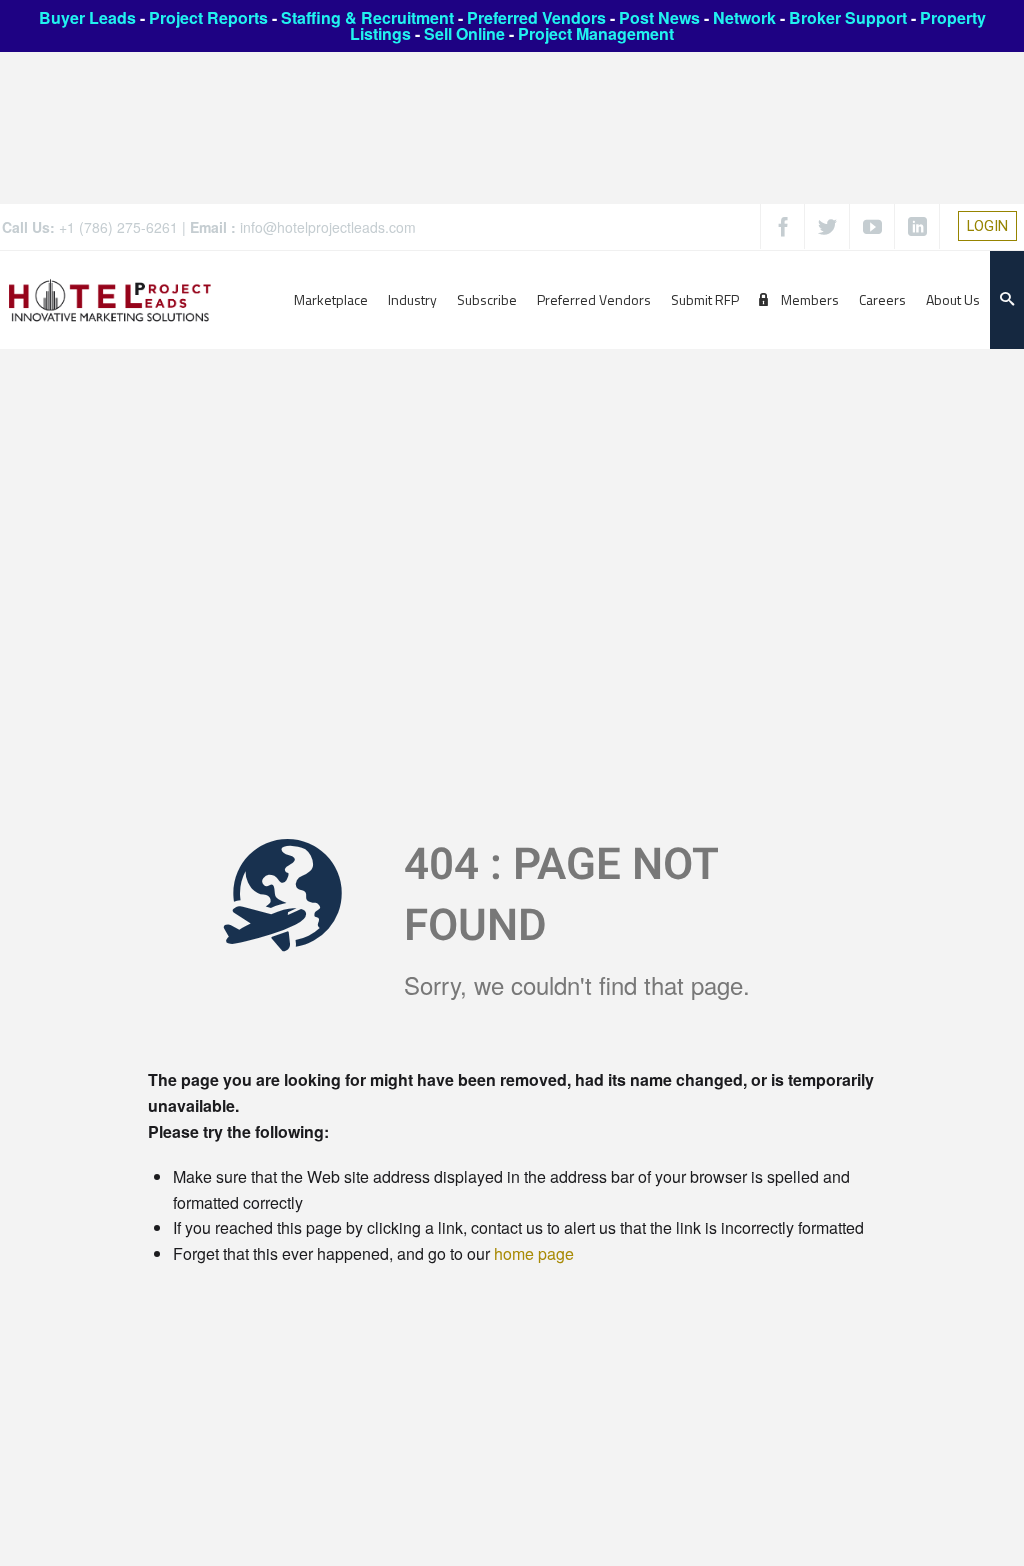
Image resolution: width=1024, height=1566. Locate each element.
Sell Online (464, 33)
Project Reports (208, 17)
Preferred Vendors (536, 17)
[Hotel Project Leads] (110, 299)
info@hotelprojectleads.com (328, 227)
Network (744, 17)
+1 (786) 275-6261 (118, 227)
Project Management (596, 33)
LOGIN (987, 226)
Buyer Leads (87, 17)
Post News (659, 17)
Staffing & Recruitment (367, 17)
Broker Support (848, 17)
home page (534, 1253)
